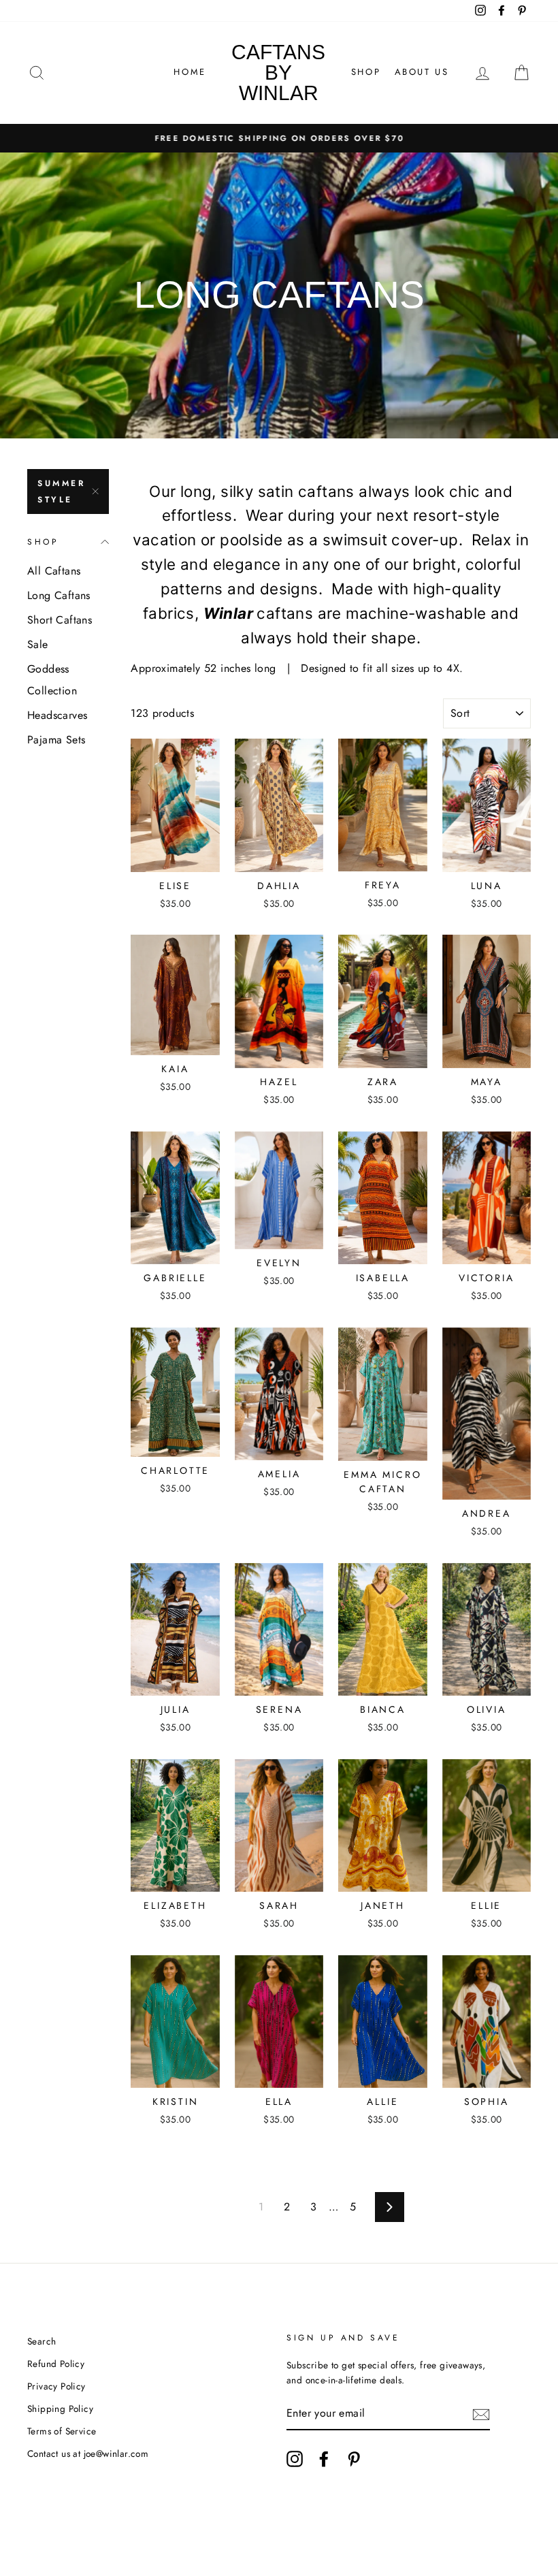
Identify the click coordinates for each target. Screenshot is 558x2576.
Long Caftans (59, 595)
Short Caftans (60, 620)
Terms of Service (62, 2431)
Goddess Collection (52, 680)
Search (42, 2341)
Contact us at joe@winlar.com (88, 2453)
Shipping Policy (60, 2409)
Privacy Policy (56, 2386)
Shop (366, 72)
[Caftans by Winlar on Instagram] (295, 2459)
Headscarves (57, 715)
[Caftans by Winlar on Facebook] (324, 2459)
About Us (422, 72)
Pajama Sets (56, 740)
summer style (62, 492)
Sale (38, 644)
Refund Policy (56, 2364)
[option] (279, 138)
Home (190, 72)
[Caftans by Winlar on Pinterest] (354, 2459)
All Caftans (54, 571)
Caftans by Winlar (278, 73)
